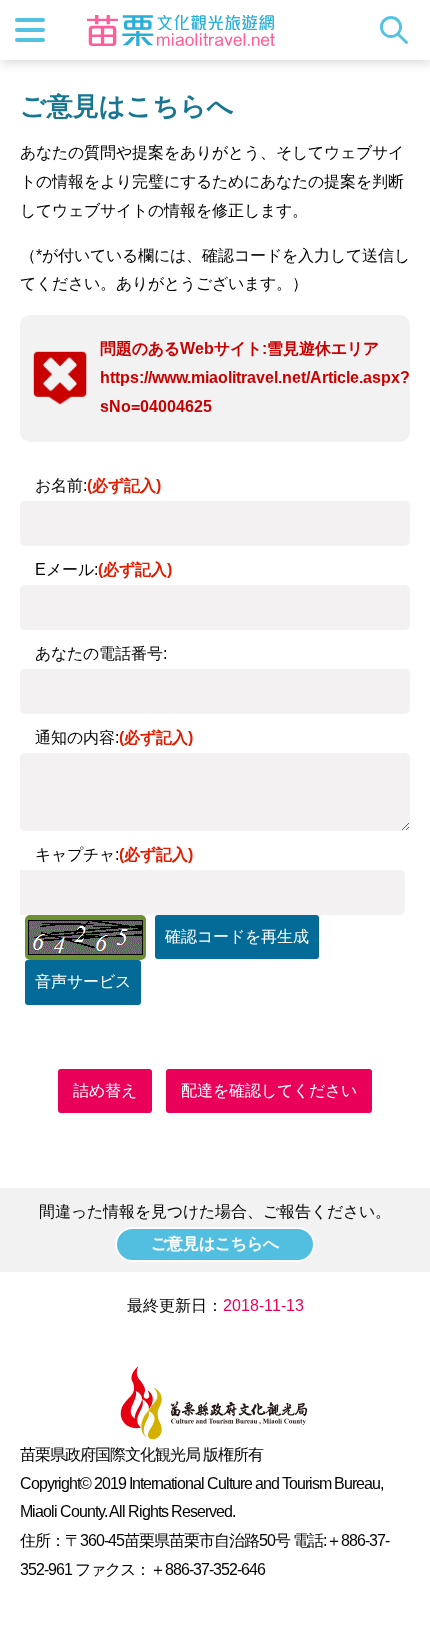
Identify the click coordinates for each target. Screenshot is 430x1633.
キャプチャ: (114, 854)
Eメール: (103, 569)
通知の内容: (114, 737)
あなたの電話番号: (101, 653)
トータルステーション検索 (399, 30)
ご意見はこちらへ (215, 1243)
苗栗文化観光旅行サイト (181, 30)
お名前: (98, 485)
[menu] (30, 30)
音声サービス (83, 981)
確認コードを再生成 (237, 936)
